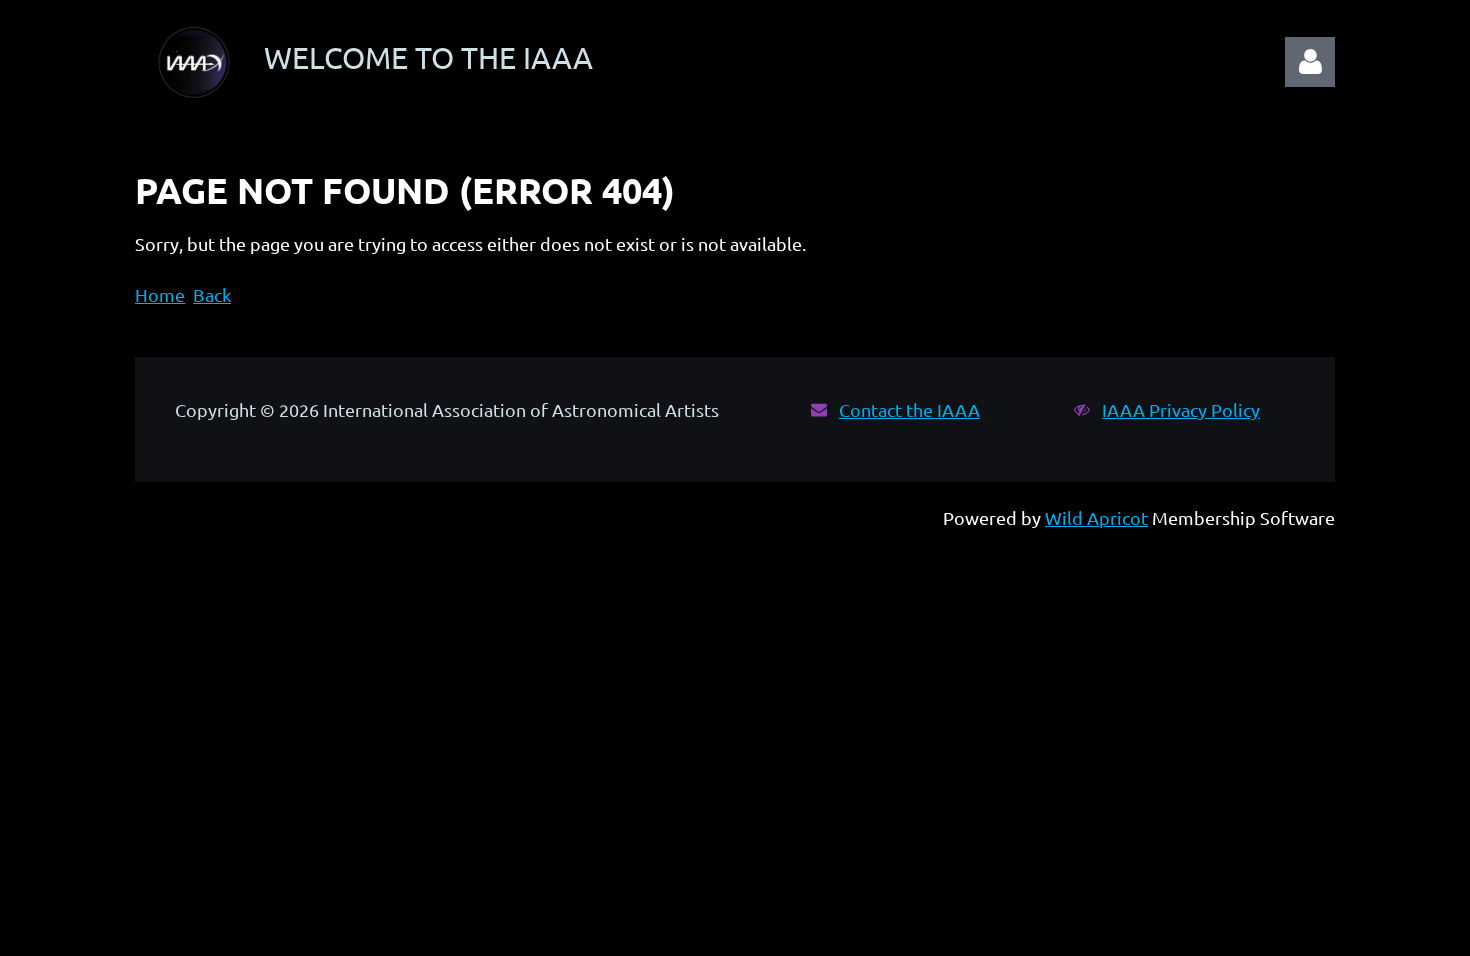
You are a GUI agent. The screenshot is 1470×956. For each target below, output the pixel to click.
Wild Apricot (1096, 517)
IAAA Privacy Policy (1181, 409)
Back (212, 294)
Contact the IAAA (909, 409)
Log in (1310, 62)
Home (160, 294)
